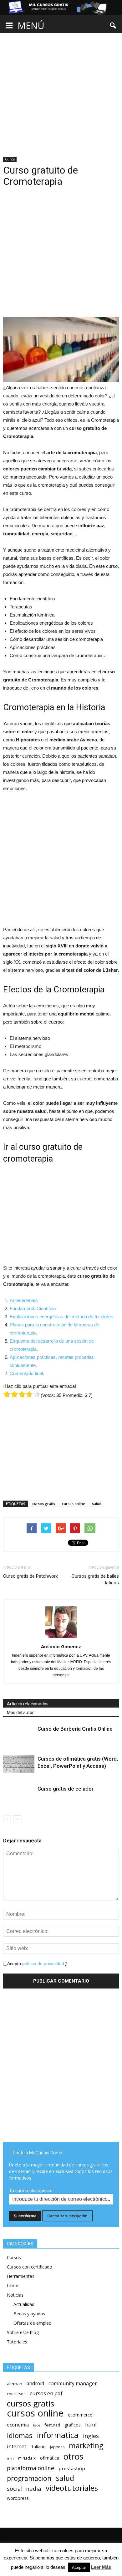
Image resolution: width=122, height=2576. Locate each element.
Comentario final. (27, 1373)
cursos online (74, 1504)
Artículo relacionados (28, 1704)
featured (52, 2425)
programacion (29, 2478)
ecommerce (80, 2415)
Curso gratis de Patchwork (30, 1576)
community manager (73, 2384)
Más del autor (20, 1713)
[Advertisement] (61, 89)
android (35, 2384)
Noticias (15, 2295)
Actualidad (24, 2304)
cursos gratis (44, 1504)
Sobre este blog (23, 2332)
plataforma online (30, 2468)
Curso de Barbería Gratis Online (75, 1729)
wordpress (18, 2498)
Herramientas (21, 2276)
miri (10, 2458)
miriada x (27, 2458)
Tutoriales (17, 2342)
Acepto (37, 1964)
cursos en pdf (46, 2393)
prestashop (72, 2468)
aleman (15, 2383)
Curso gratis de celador (66, 1789)
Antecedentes (24, 1300)
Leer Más (101, 2567)
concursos (16, 2394)
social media (24, 2488)
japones (57, 2447)
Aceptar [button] (79, 2567)
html (91, 2424)
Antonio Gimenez (61, 1646)
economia (18, 2425)
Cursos (10, 159)
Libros (13, 2286)
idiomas (20, 2435)
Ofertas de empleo (33, 2323)
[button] (113, 26)
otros (73, 2457)
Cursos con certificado (30, 2267)
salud (97, 1504)
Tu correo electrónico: (31, 2190)
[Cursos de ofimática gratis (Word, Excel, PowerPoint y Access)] (19, 1764)
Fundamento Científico (33, 1308)
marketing (86, 2446)
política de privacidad (43, 1964)
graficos (73, 2425)
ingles (91, 2436)
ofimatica (50, 2458)
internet (17, 2446)
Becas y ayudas (29, 2314)
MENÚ (31, 25)
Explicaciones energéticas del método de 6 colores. (62, 1317)
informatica (58, 2435)
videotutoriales (72, 2488)
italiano (38, 2447)
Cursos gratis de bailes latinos (95, 1579)
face (37, 2425)
